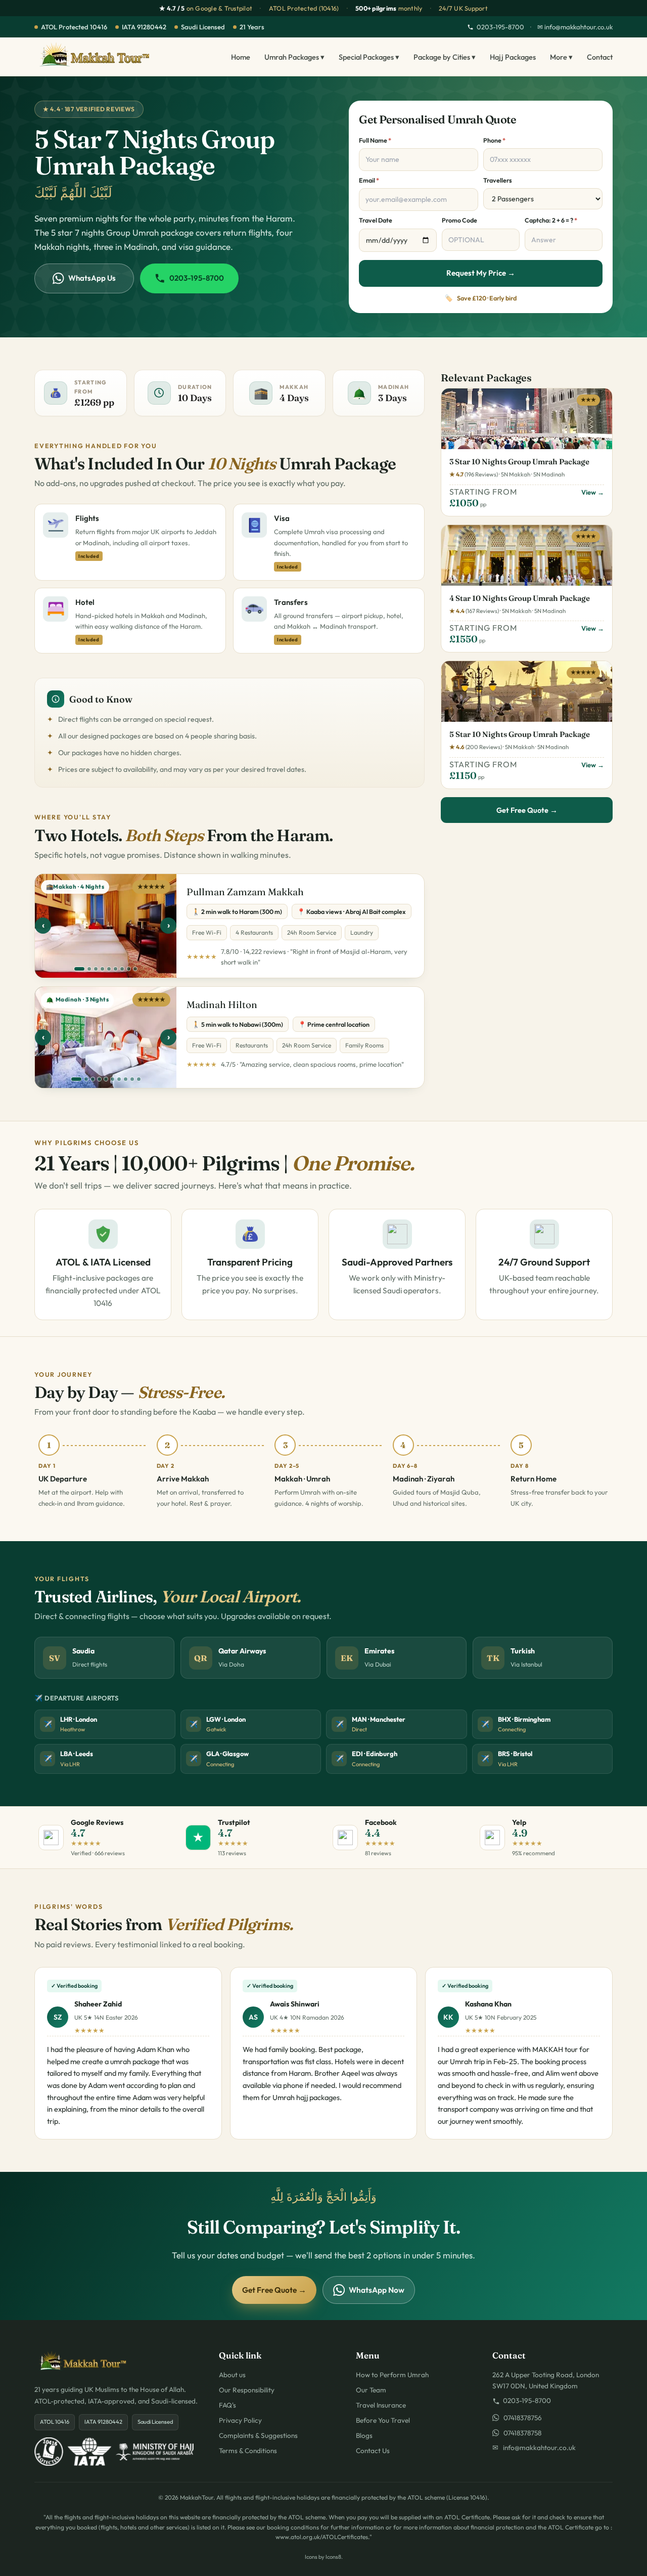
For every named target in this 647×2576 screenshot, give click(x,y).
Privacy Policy (240, 2420)
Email (369, 180)
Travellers (498, 180)
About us (232, 2375)
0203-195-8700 (500, 27)
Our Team (371, 2390)
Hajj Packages (513, 57)
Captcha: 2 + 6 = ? (551, 220)
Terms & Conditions (248, 2451)
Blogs (364, 2435)
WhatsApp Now (377, 2290)
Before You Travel (383, 2420)
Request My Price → (481, 273)
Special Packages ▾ (369, 57)
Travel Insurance (381, 2405)
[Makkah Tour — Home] (95, 57)
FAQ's (227, 2405)
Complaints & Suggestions (258, 2435)
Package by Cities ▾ (445, 57)
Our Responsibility (247, 2390)
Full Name (375, 140)
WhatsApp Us (92, 278)
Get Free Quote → (527, 810)
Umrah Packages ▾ (294, 57)
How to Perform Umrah (392, 2375)
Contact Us (373, 2451)
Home (241, 57)
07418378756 (520, 2418)
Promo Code (459, 220)
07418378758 (520, 2433)
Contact (600, 57)
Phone (494, 140)
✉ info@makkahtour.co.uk (575, 27)
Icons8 (333, 2557)
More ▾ (561, 57)
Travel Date (376, 220)
